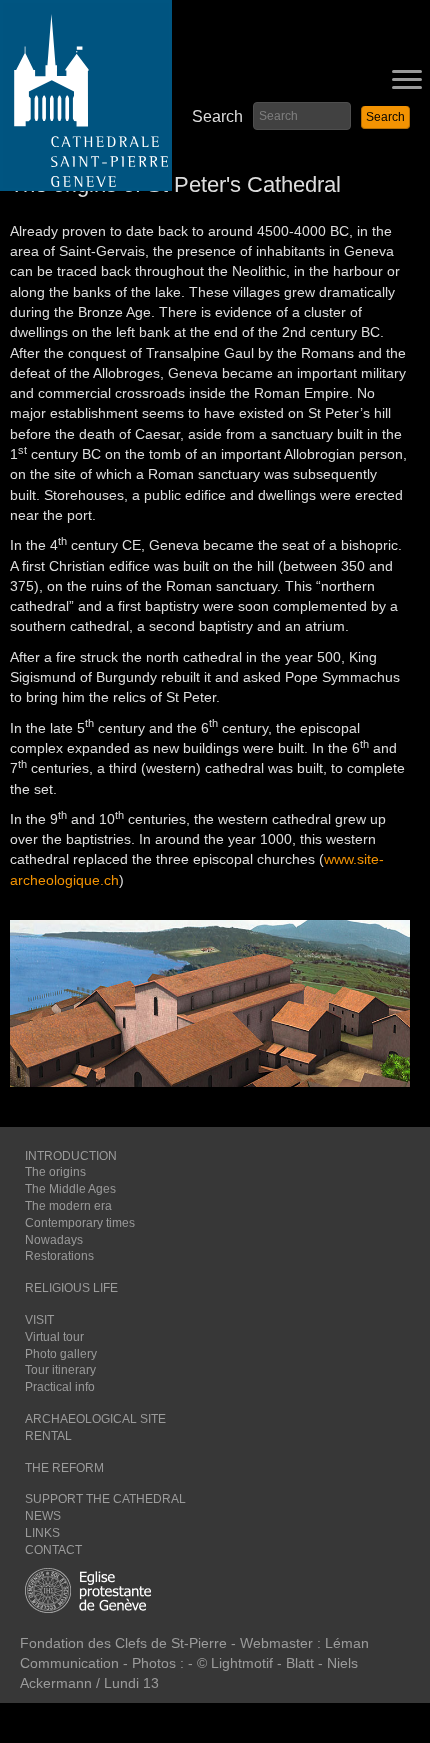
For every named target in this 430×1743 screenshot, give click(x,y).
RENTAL (48, 1436)
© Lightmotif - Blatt (257, 1663)
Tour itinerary (60, 1370)
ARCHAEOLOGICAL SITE (95, 1419)
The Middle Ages (70, 1189)
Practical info (60, 1387)
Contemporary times (80, 1223)
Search (217, 116)
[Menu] (407, 80)
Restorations (59, 1256)
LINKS (42, 1533)
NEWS (43, 1516)
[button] (385, 117)
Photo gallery (61, 1354)
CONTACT (53, 1550)
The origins (55, 1172)
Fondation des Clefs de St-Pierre (123, 1643)
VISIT (39, 1320)
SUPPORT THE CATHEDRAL (105, 1499)
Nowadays (54, 1240)
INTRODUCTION (71, 1156)
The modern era (68, 1206)
